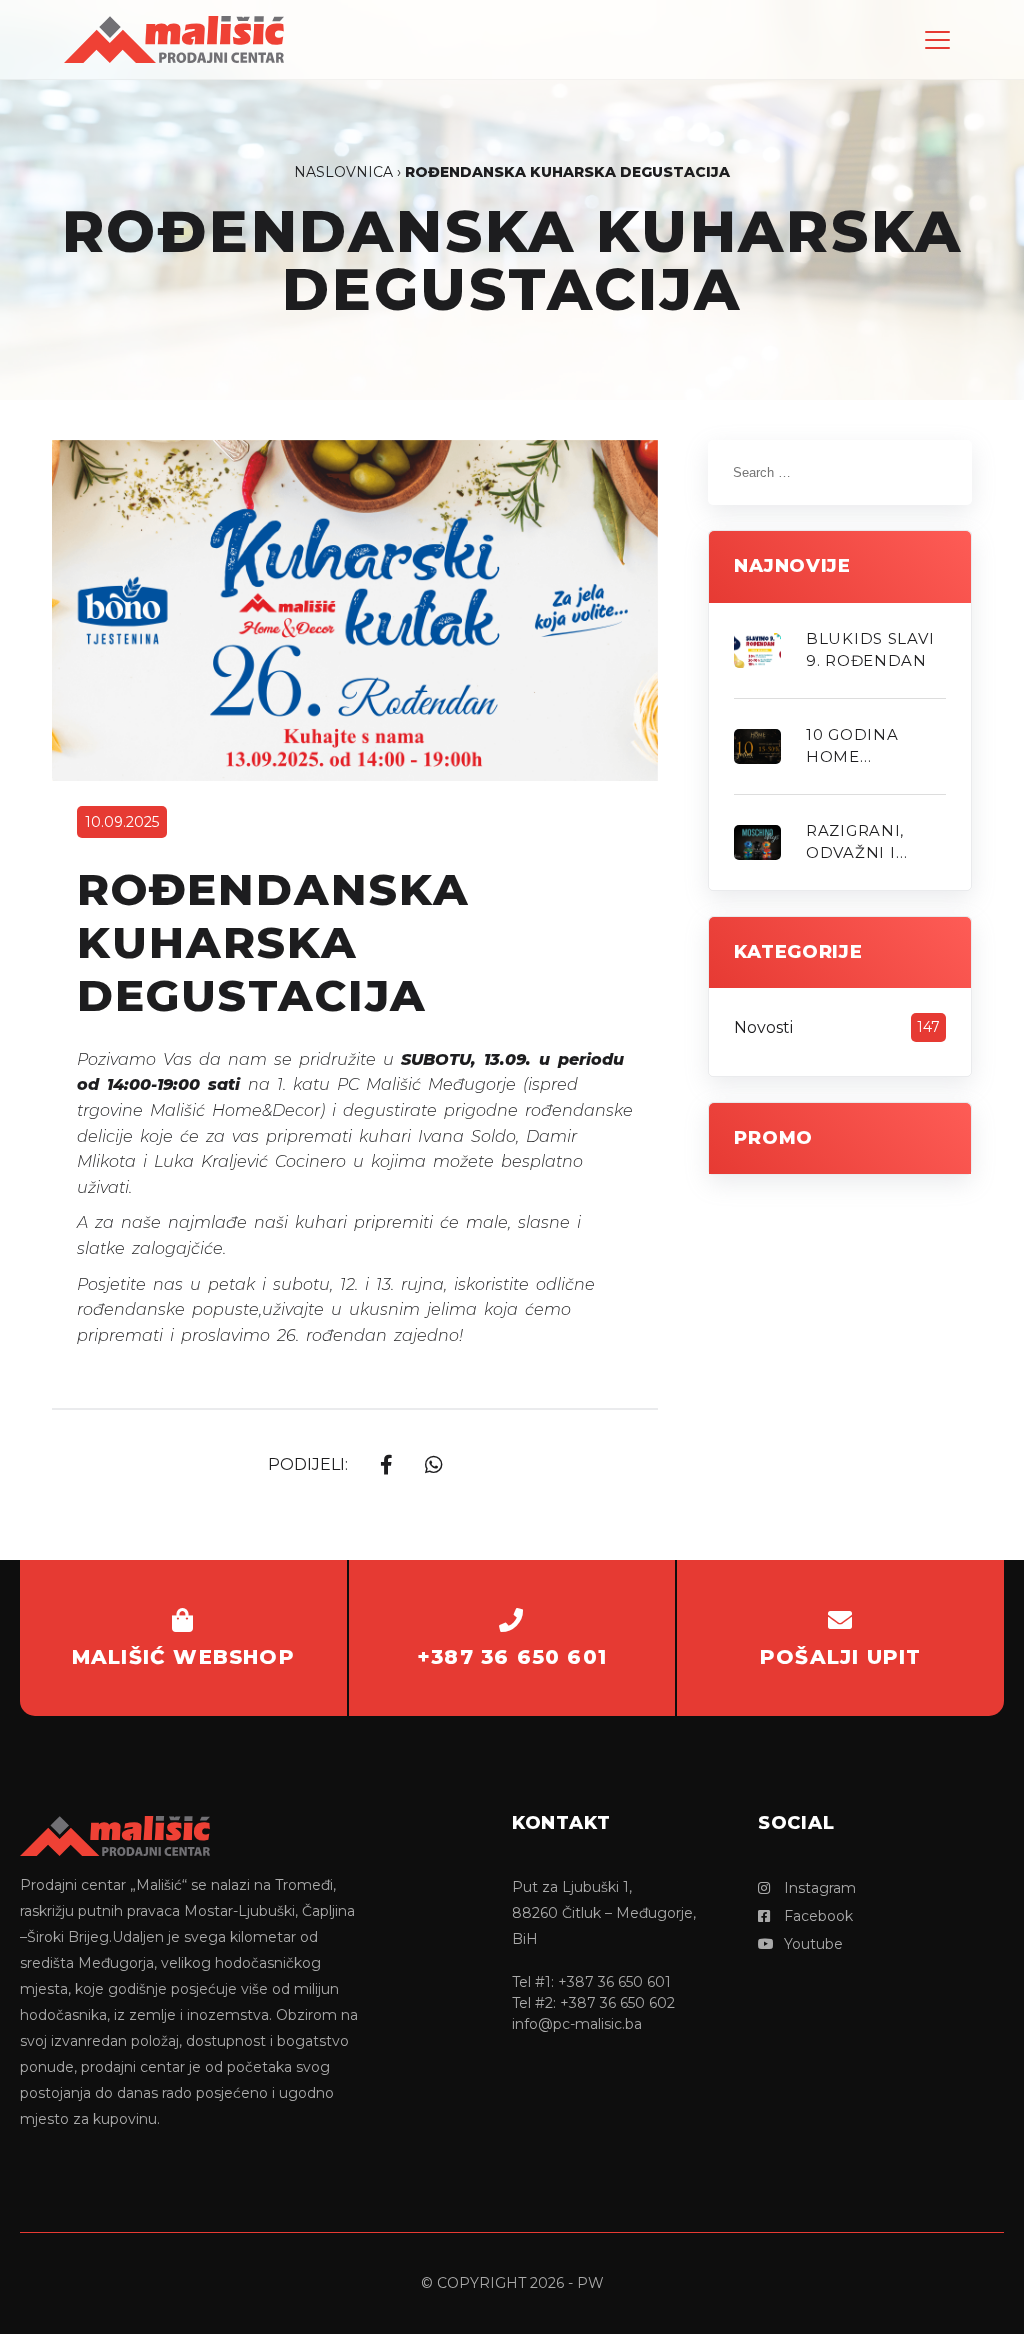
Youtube (811, 1944)
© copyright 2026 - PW (512, 2283)
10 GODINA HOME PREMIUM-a (857, 747)
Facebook (816, 1916)
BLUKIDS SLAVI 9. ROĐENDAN (870, 650)
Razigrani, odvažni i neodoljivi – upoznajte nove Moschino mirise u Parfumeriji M (874, 843)
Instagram (818, 1888)
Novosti (763, 1027)
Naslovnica (343, 172)
